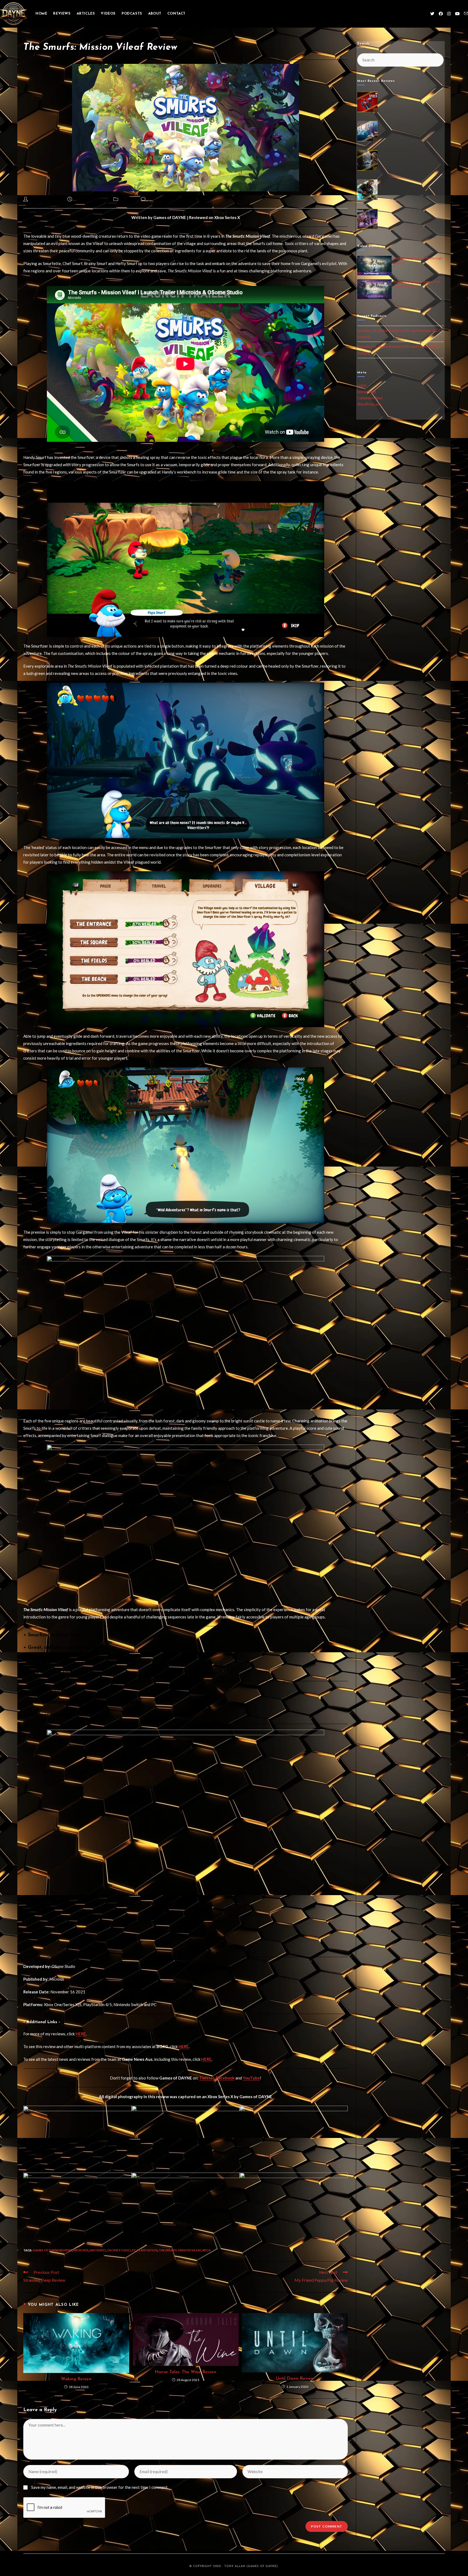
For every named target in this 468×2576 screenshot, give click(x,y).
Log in (362, 385)
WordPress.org (369, 404)
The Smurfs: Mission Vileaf (180, 2250)
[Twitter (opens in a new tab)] (432, 14)
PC (134, 2250)
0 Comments (159, 200)
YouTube (251, 2078)
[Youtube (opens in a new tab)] (457, 14)
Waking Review (76, 2379)
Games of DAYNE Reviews (53, 2250)
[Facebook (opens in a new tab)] (441, 14)
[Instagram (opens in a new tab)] (449, 14)
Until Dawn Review (295, 2379)
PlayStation (147, 2250)
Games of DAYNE (46, 200)
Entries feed (367, 392)
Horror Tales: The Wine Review (186, 2372)
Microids (81, 2250)
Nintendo (98, 2250)
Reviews (128, 200)
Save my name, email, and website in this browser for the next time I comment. (100, 2487)
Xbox (206, 2250)
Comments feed (370, 398)
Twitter (207, 2078)
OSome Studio (119, 2250)
